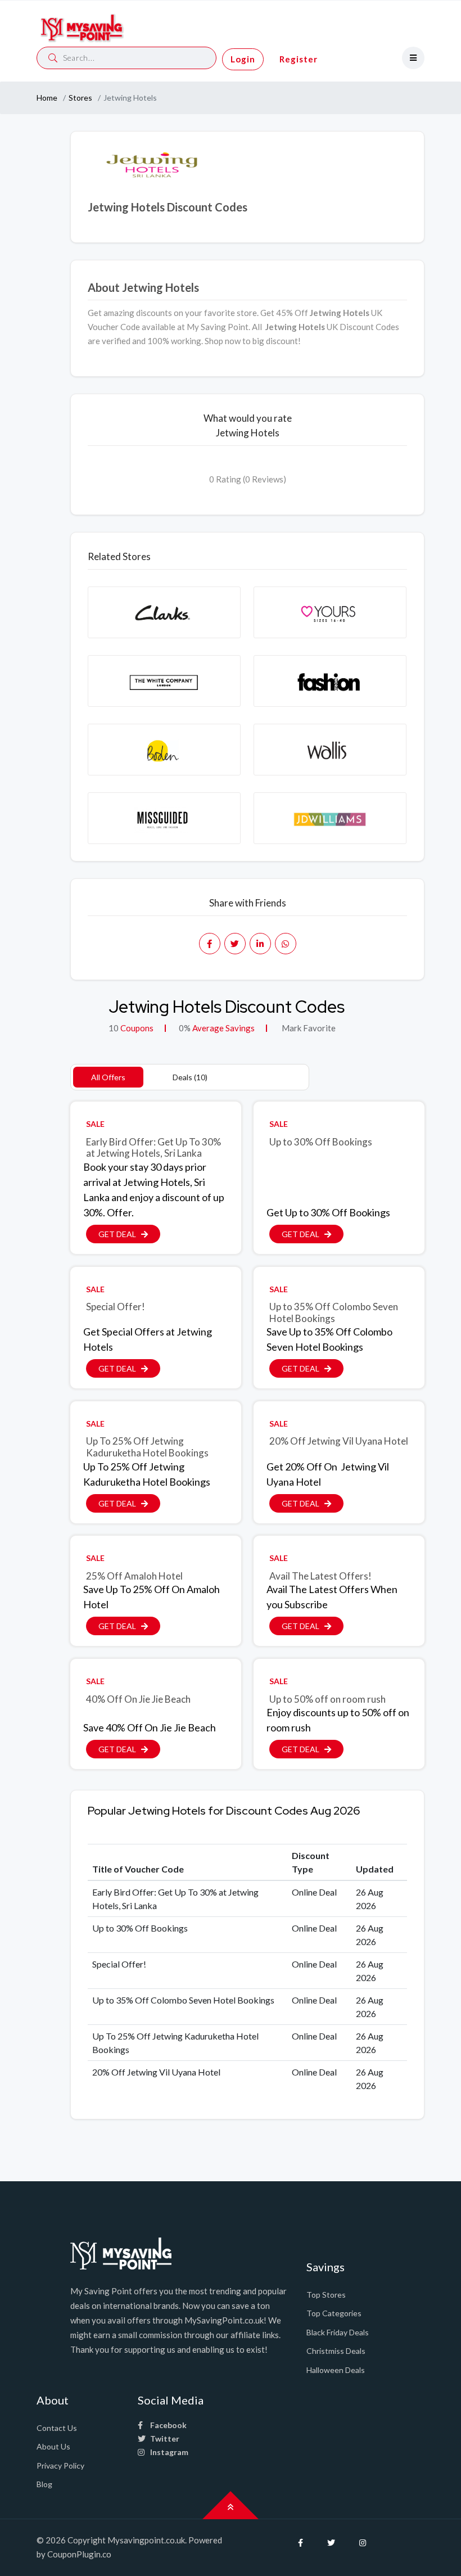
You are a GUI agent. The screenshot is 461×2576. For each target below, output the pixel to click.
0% (185, 1028)
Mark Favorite (308, 1028)
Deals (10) (190, 1077)
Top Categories (334, 2313)
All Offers (108, 1077)
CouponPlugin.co (79, 2554)
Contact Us (57, 2428)
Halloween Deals (336, 2370)
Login (243, 59)
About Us (53, 2446)
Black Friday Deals (338, 2332)
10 (114, 1028)
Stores (80, 98)
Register (299, 59)
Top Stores (326, 2295)
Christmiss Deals (336, 2351)
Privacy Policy (60, 2466)
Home (47, 98)
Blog (44, 2484)
